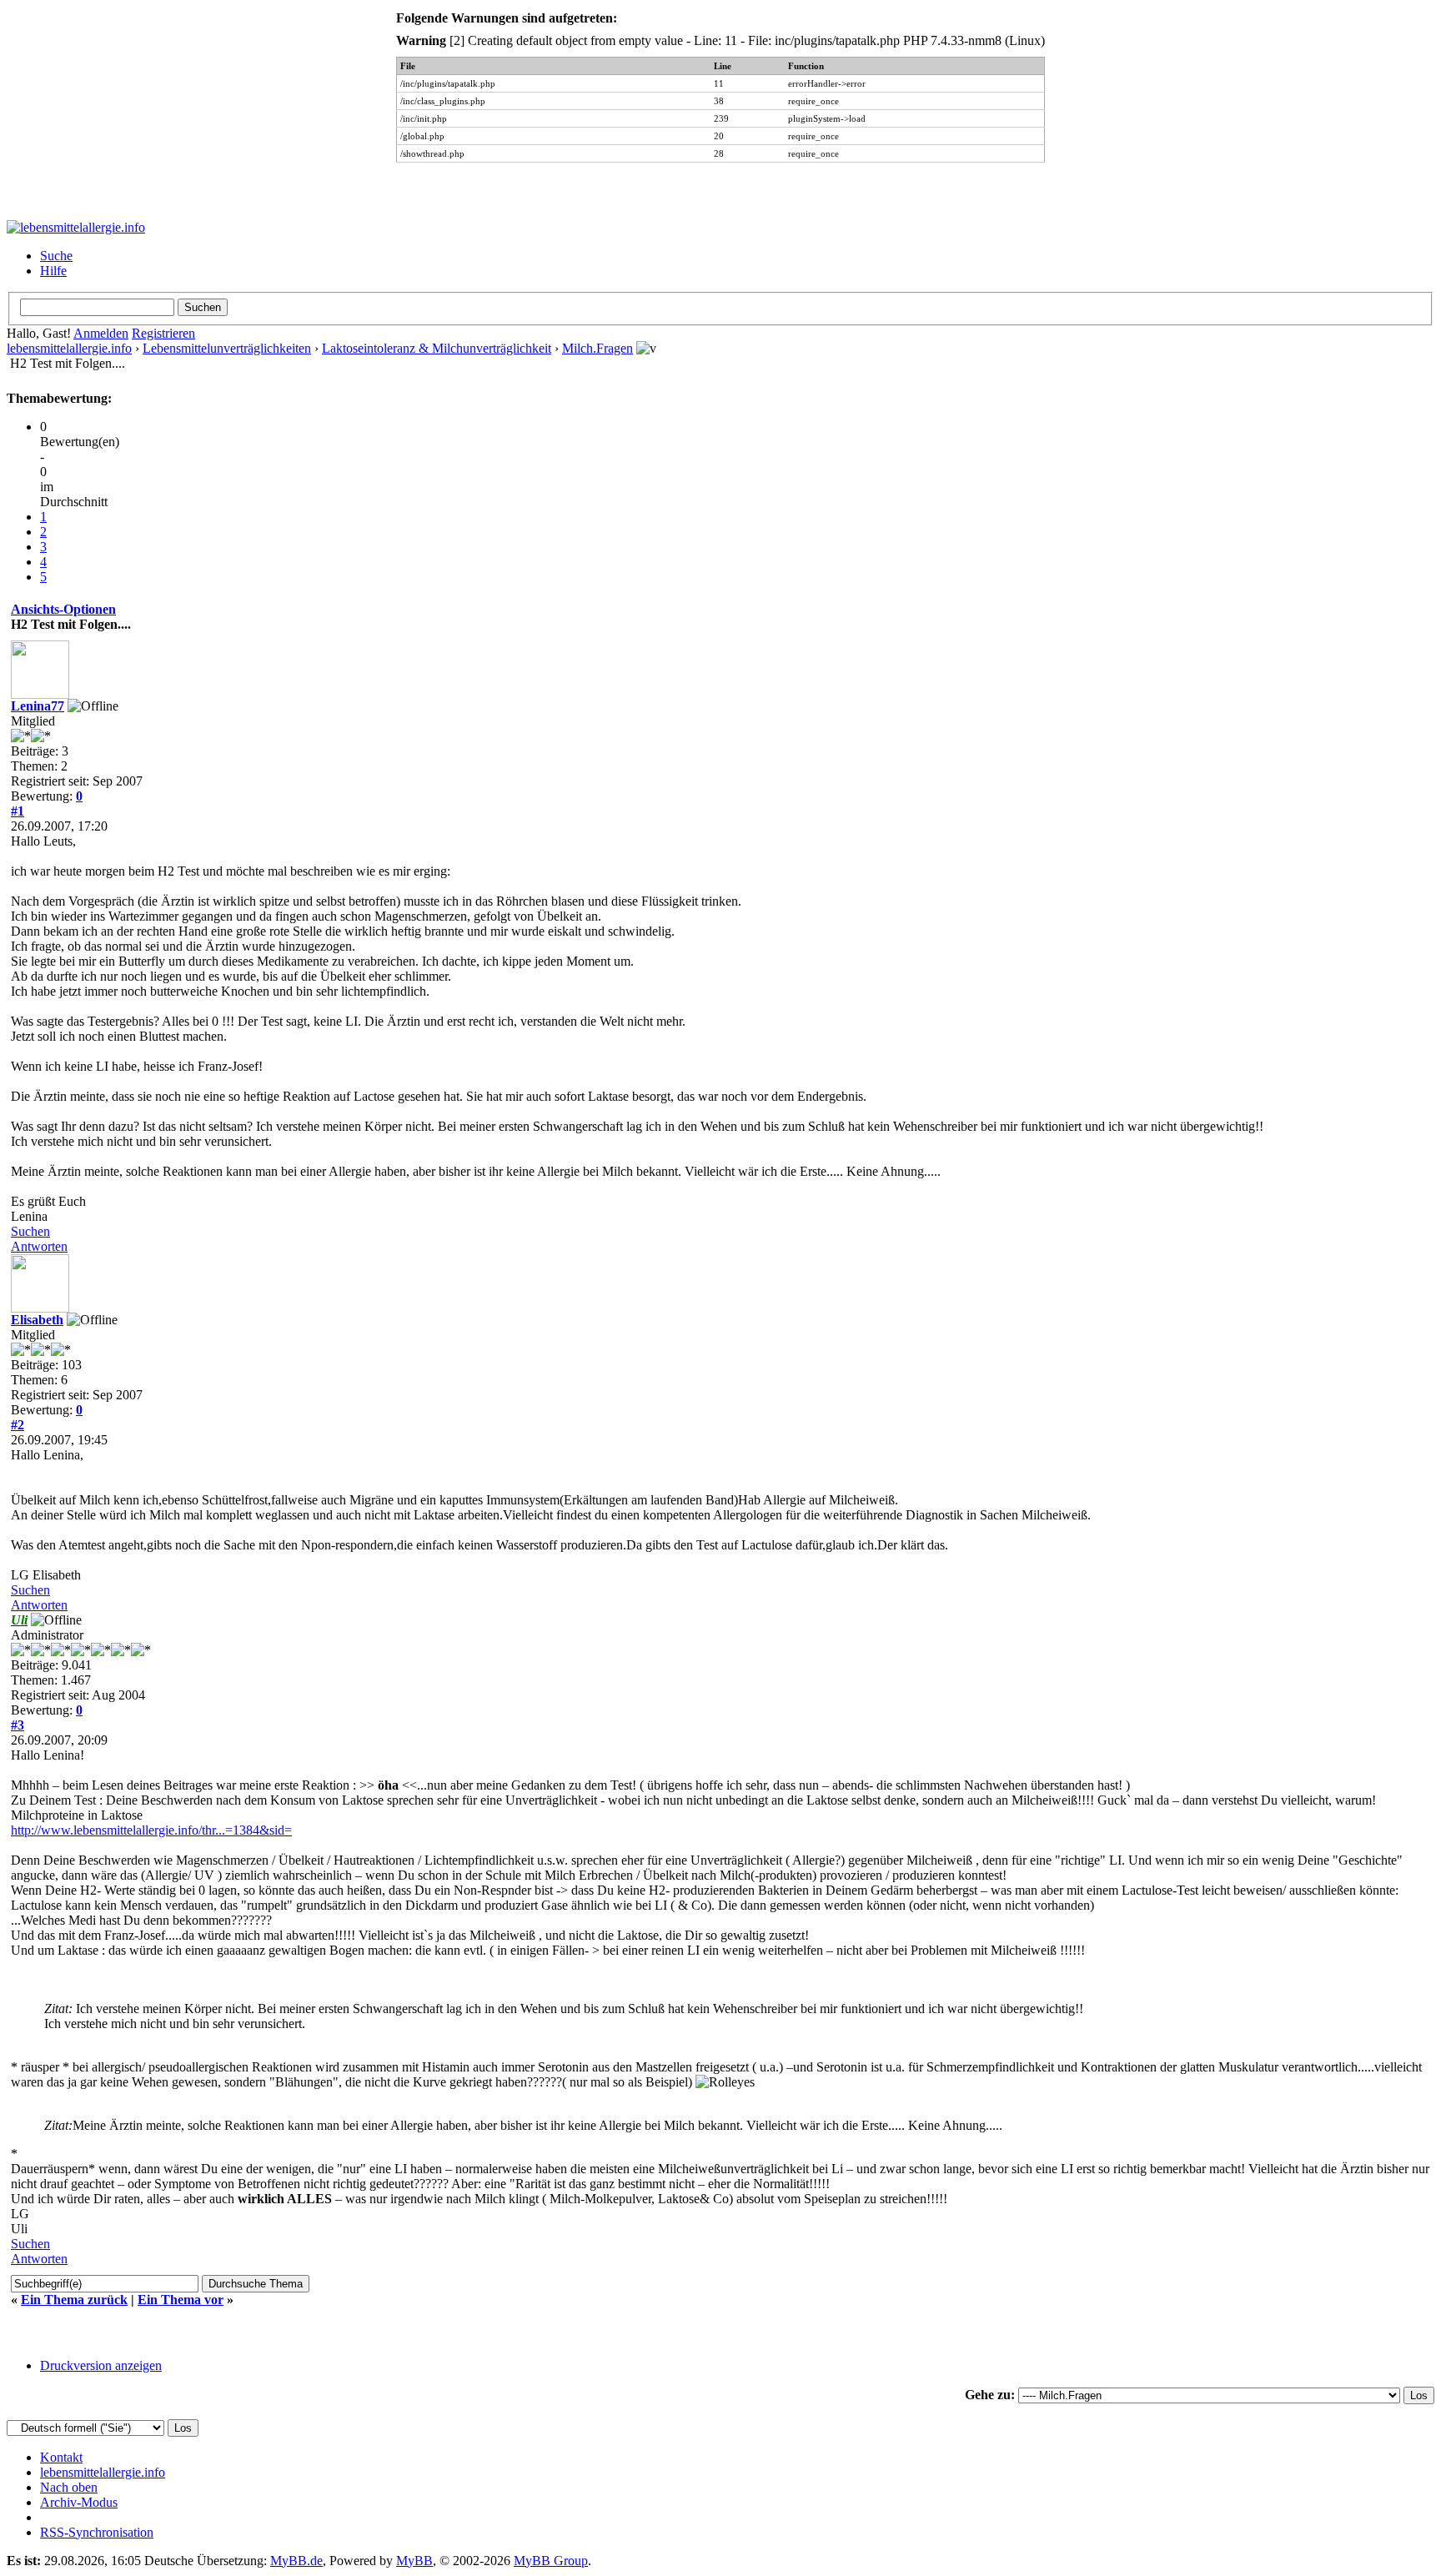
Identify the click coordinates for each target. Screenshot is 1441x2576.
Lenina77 (38, 706)
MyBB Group (551, 2561)
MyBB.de (296, 2561)
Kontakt (61, 2457)
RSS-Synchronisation (97, 2532)
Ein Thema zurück (74, 2300)
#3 (18, 1725)
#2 (18, 1425)
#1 (18, 811)
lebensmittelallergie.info (69, 348)
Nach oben (69, 2487)
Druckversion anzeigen (101, 2365)
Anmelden (101, 333)
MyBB (414, 2561)
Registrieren (163, 333)
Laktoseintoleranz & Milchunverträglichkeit (437, 348)
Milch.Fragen (597, 348)
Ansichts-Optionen (63, 609)
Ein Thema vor (181, 2300)
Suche (56, 256)
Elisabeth (37, 1320)
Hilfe (53, 271)
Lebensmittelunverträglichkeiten (227, 348)
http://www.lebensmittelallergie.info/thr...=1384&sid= (151, 1830)
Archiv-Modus (79, 2502)
